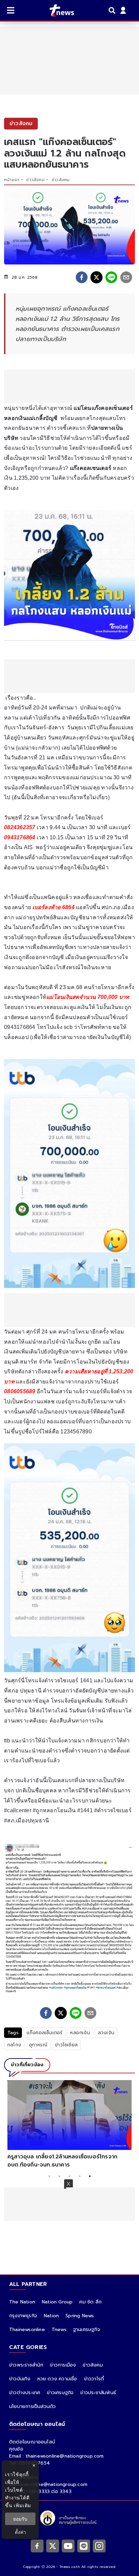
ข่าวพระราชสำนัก (26, 2365)
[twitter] (96, 277)
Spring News (80, 2316)
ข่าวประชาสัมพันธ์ (98, 2393)
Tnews (59, 2330)
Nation (51, 2316)
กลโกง (14, 2045)
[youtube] (68, 2546)
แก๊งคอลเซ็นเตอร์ (45, 2033)
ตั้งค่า (20, 2532)
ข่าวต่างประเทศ (25, 2393)
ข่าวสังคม (35, 180)
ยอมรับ (20, 2519)
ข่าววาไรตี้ (94, 2379)
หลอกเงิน (80, 2033)
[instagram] (99, 2546)
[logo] (58, 10)
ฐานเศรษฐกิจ (87, 2330)
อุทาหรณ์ (38, 2045)
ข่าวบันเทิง (20, 2379)
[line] (111, 277)
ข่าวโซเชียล (66, 2045)
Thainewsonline (27, 2330)
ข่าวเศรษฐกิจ (60, 2393)
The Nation (22, 2302)
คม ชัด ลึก (90, 2302)
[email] (126, 277)
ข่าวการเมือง (63, 2365)
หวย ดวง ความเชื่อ (57, 2379)
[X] (53, 2546)
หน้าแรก (12, 180)
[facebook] (82, 277)
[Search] (113, 10)
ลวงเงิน (106, 2033)
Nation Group (57, 2302)
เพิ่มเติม (22, 2505)
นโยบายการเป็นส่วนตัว (32, 2406)
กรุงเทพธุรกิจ (23, 2316)
